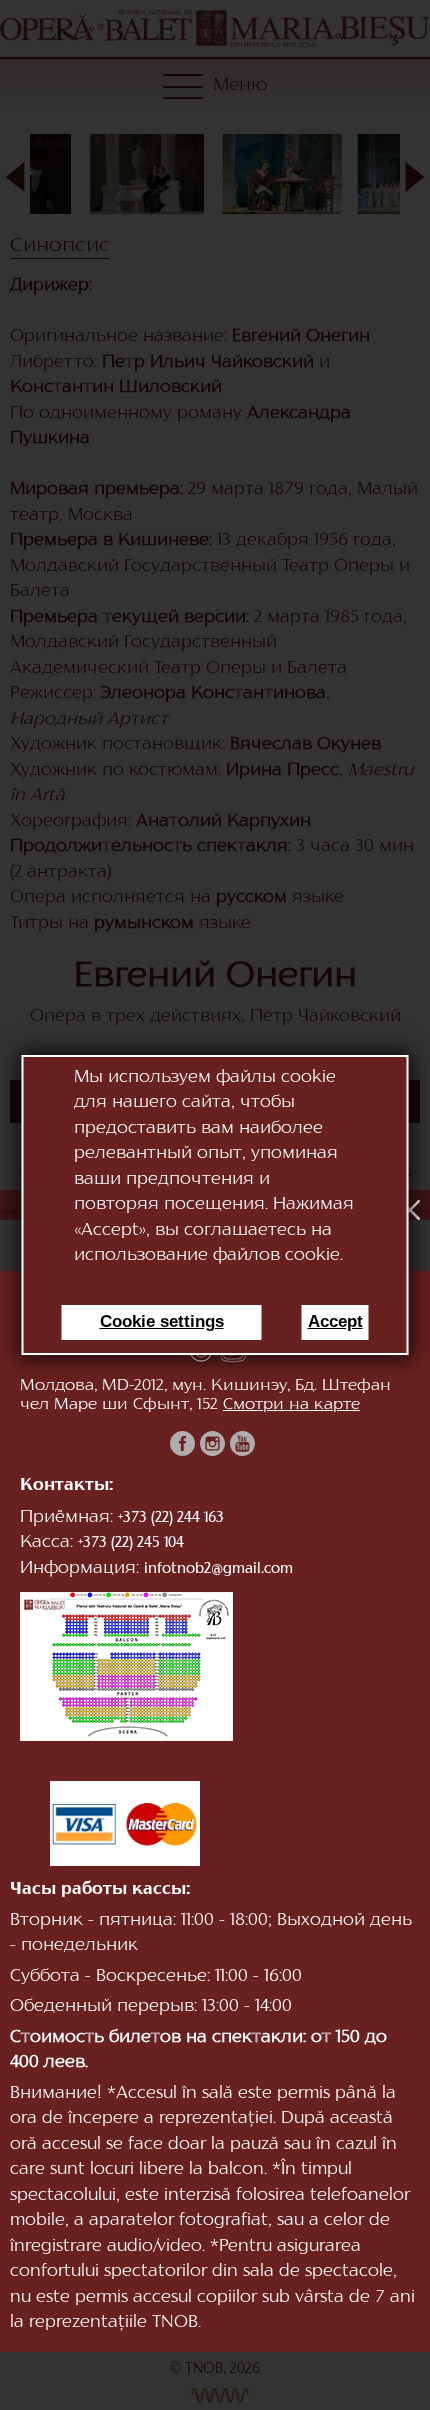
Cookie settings (162, 1321)
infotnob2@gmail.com (218, 1569)
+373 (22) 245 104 (131, 1543)
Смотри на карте (291, 1405)
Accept (335, 1321)
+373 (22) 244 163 (171, 1518)
